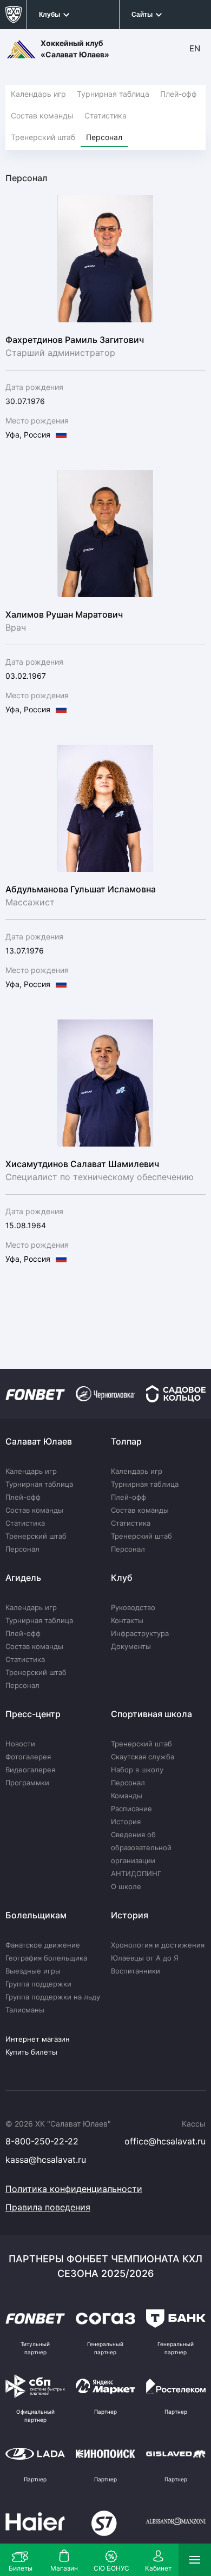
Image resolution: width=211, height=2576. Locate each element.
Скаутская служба (143, 1757)
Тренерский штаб (43, 137)
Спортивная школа (151, 1714)
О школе (126, 1886)
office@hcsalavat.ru (165, 2141)
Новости (20, 1744)
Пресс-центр (33, 1714)
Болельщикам (36, 1915)
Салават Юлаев (39, 1441)
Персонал (104, 137)
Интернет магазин (38, 2039)
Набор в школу (137, 1770)
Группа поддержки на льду (53, 1997)
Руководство (133, 1607)
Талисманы (25, 2010)
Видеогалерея (30, 1770)
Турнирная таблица (113, 94)
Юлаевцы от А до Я (145, 1958)
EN (195, 48)
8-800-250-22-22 (42, 2141)
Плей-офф (179, 94)
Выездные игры (33, 1971)
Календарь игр (38, 94)
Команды (127, 1796)
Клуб (122, 1578)
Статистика (105, 115)
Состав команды (42, 115)
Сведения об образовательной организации (141, 1847)
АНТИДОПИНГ (136, 1873)
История (126, 1822)
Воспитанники (136, 1971)
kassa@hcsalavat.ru (46, 2160)
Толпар (126, 1441)
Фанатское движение (43, 1945)
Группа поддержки (38, 1984)
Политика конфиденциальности (74, 2189)
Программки (27, 1783)
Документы (131, 1646)
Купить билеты (31, 2052)
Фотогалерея (28, 1757)
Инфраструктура (140, 1633)
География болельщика (46, 1958)
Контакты (127, 1620)
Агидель (23, 1578)
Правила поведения (48, 2207)
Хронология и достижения (158, 1945)
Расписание (131, 1809)
